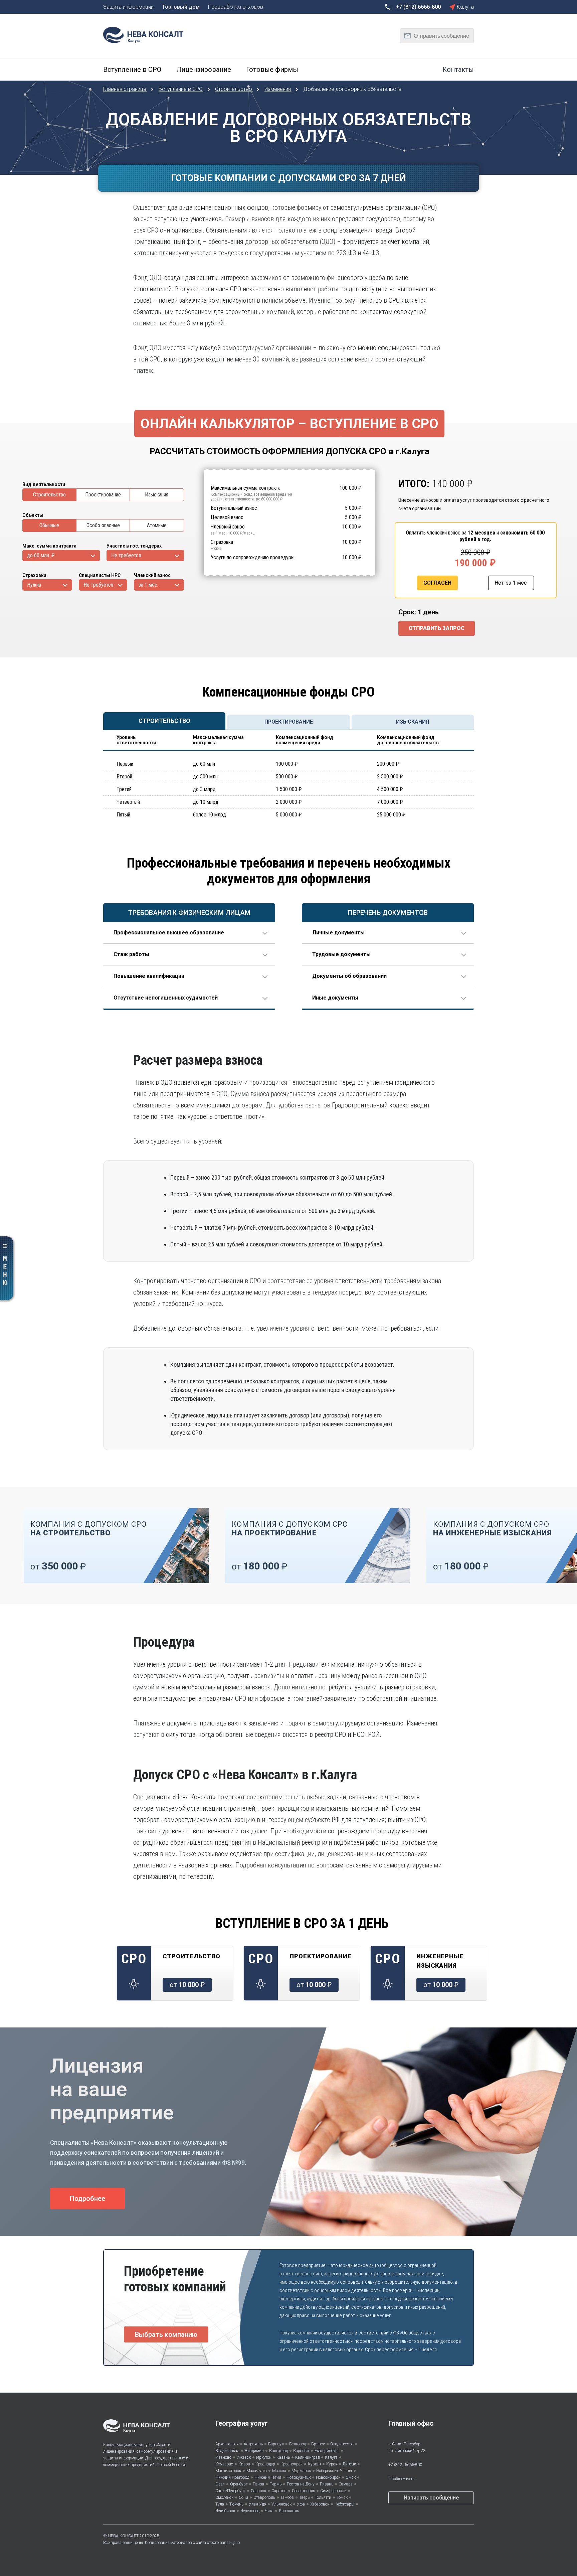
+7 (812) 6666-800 (405, 2465)
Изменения (278, 89)
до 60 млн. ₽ (41, 555)
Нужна (34, 585)
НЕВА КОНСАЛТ (123, 2536)
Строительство (234, 89)
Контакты (458, 69)
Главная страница (125, 89)
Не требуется (126, 555)
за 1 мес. (148, 585)
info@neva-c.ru (402, 2479)
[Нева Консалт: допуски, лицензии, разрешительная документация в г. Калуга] (147, 34)
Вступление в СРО (181, 89)
